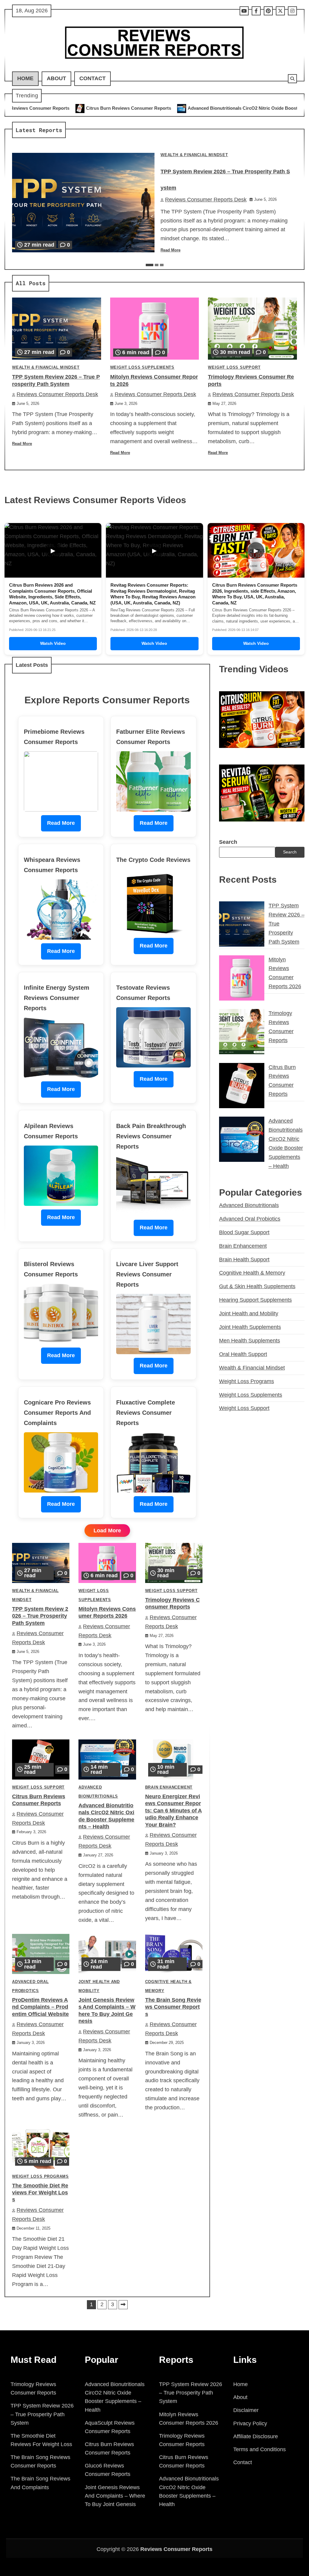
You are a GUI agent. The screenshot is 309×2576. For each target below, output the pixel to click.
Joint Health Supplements (250, 1327)
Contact (92, 78)
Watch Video (53, 643)
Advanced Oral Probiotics (250, 1219)
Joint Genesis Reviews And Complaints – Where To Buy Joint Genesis (115, 2496)
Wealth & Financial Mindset (194, 155)
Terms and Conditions (260, 2449)
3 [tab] (162, 265)
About (56, 78)
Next (123, 2305)
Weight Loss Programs (40, 2177)
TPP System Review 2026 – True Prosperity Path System (40, 1616)
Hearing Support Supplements (255, 1300)
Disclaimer (246, 2410)
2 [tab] (157, 265)
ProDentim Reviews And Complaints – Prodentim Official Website (40, 2007)
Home (25, 78)
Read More (170, 250)
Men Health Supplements (250, 1341)
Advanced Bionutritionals (249, 1205)
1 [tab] (150, 265)
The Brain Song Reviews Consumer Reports (173, 2007)
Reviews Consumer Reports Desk (206, 200)
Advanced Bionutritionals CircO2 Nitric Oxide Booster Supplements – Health (159, 108)
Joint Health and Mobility (249, 1313)
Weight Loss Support (234, 367)
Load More (107, 1531)
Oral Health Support (243, 1354)
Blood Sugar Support (244, 1232)
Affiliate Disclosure (256, 2436)
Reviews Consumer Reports (176, 2549)
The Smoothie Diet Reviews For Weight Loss (40, 2193)
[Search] (292, 79)
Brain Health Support (244, 1260)
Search (228, 842)
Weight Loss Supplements (142, 367)
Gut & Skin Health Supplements (257, 1286)
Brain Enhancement (169, 1787)
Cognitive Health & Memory (252, 1273)
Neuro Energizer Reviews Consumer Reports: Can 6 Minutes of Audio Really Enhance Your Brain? (174, 1811)
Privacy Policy (250, 2423)
